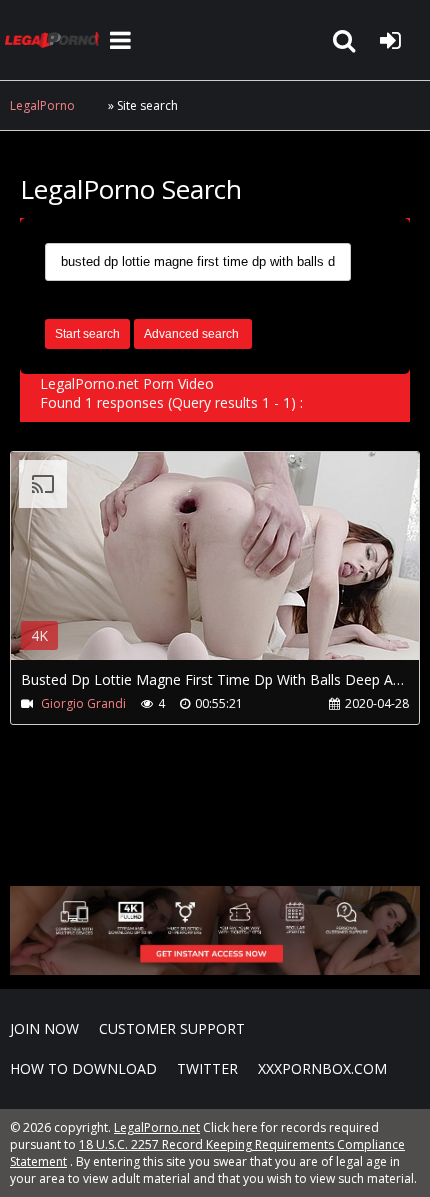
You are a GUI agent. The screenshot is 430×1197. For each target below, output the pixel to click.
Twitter (207, 1068)
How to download (83, 1068)
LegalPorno (42, 105)
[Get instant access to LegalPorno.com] (215, 969)
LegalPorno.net (55, 40)
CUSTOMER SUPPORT (172, 1028)
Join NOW (44, 1028)
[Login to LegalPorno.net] (390, 40)
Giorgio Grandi (83, 703)
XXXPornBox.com (322, 1068)
